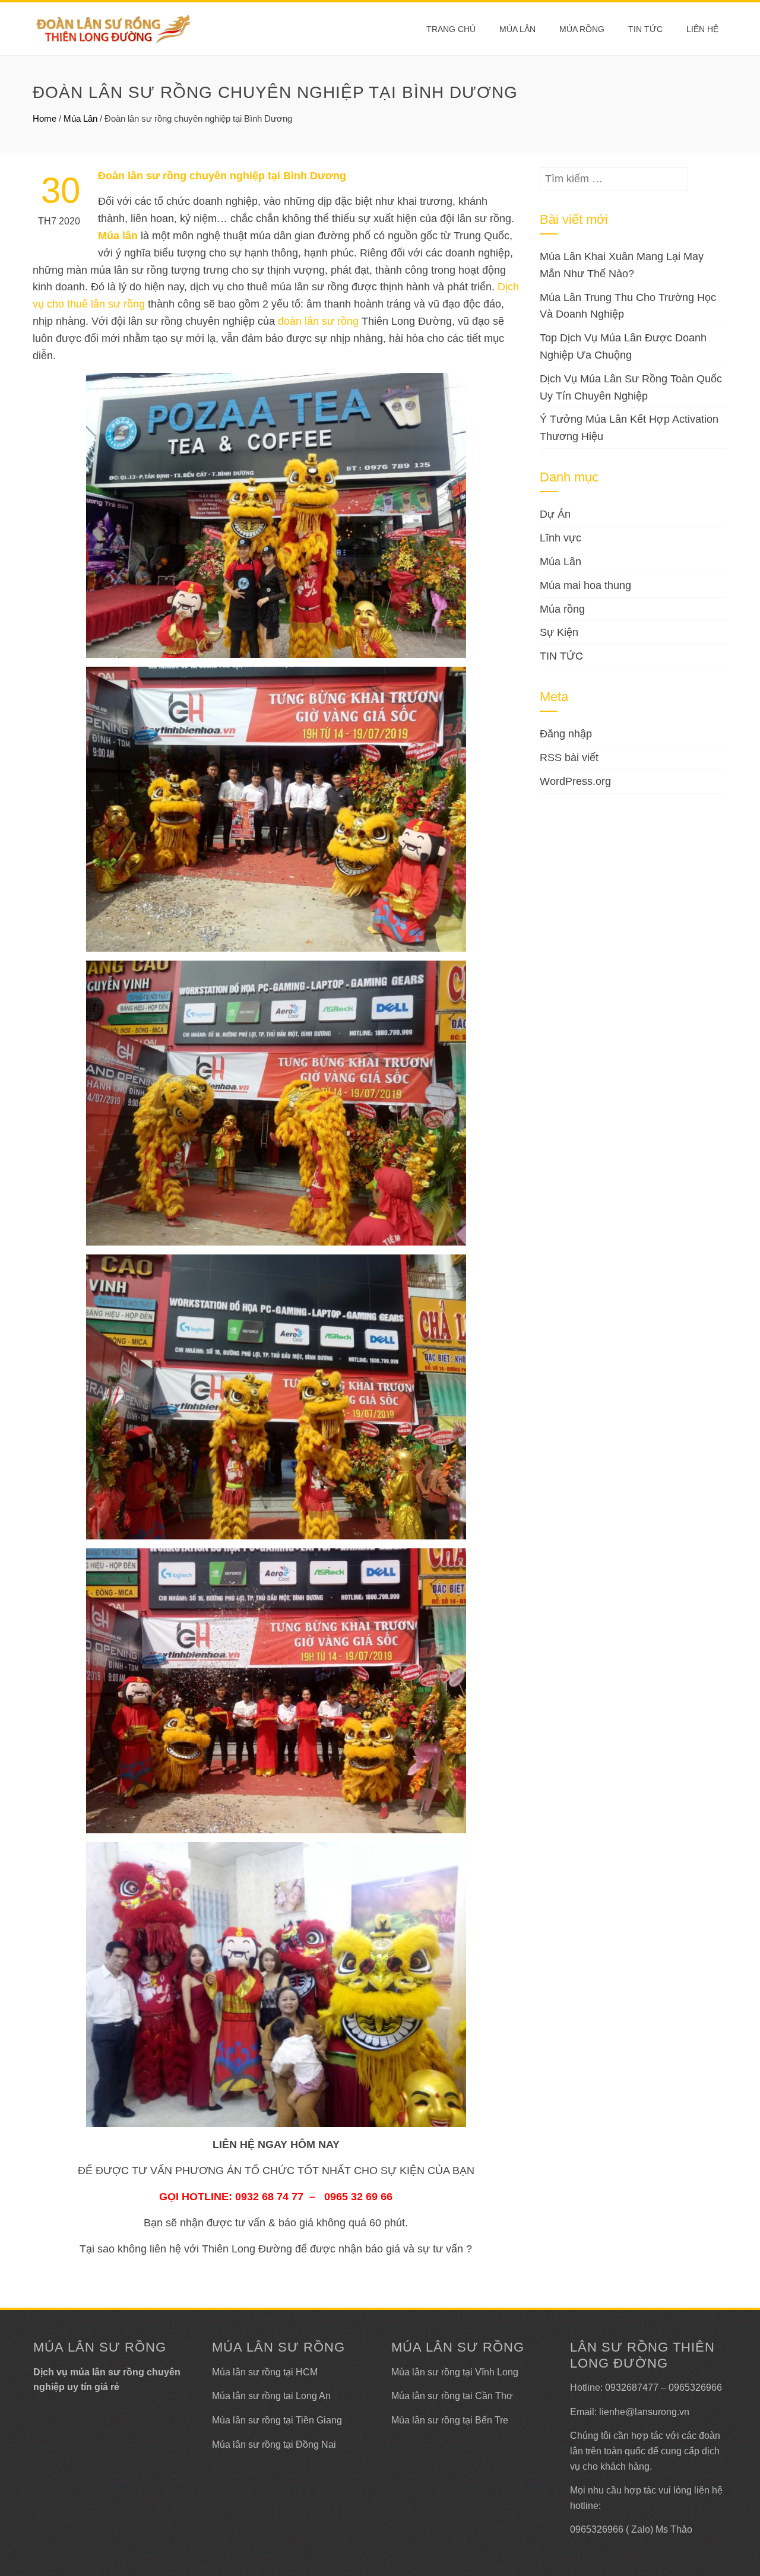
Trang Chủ (451, 29)
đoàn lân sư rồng (318, 321)
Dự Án (555, 514)
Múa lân (118, 236)
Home (45, 118)
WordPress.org (575, 781)
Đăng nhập (566, 734)
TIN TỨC (561, 656)
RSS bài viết (569, 758)
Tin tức (645, 29)
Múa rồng (582, 29)
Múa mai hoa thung (585, 585)
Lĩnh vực (560, 538)
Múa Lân (517, 29)
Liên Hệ (702, 29)
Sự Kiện (559, 632)
